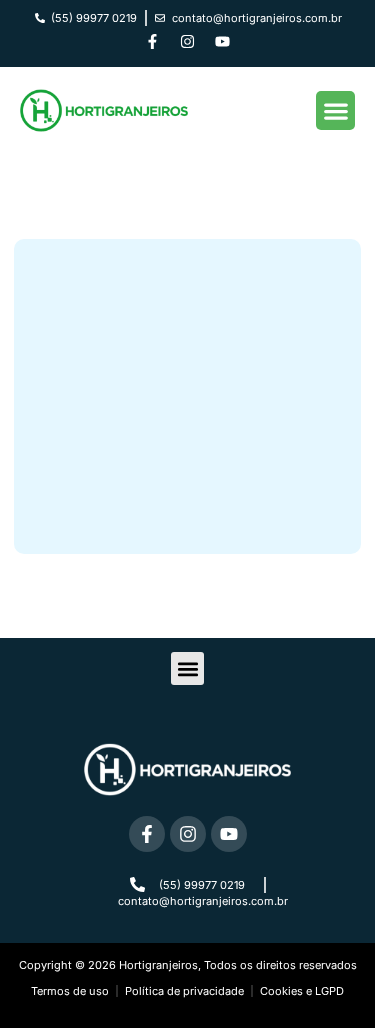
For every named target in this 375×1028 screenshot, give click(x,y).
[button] (335, 110)
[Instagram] (188, 42)
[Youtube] (223, 42)
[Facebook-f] (153, 42)
